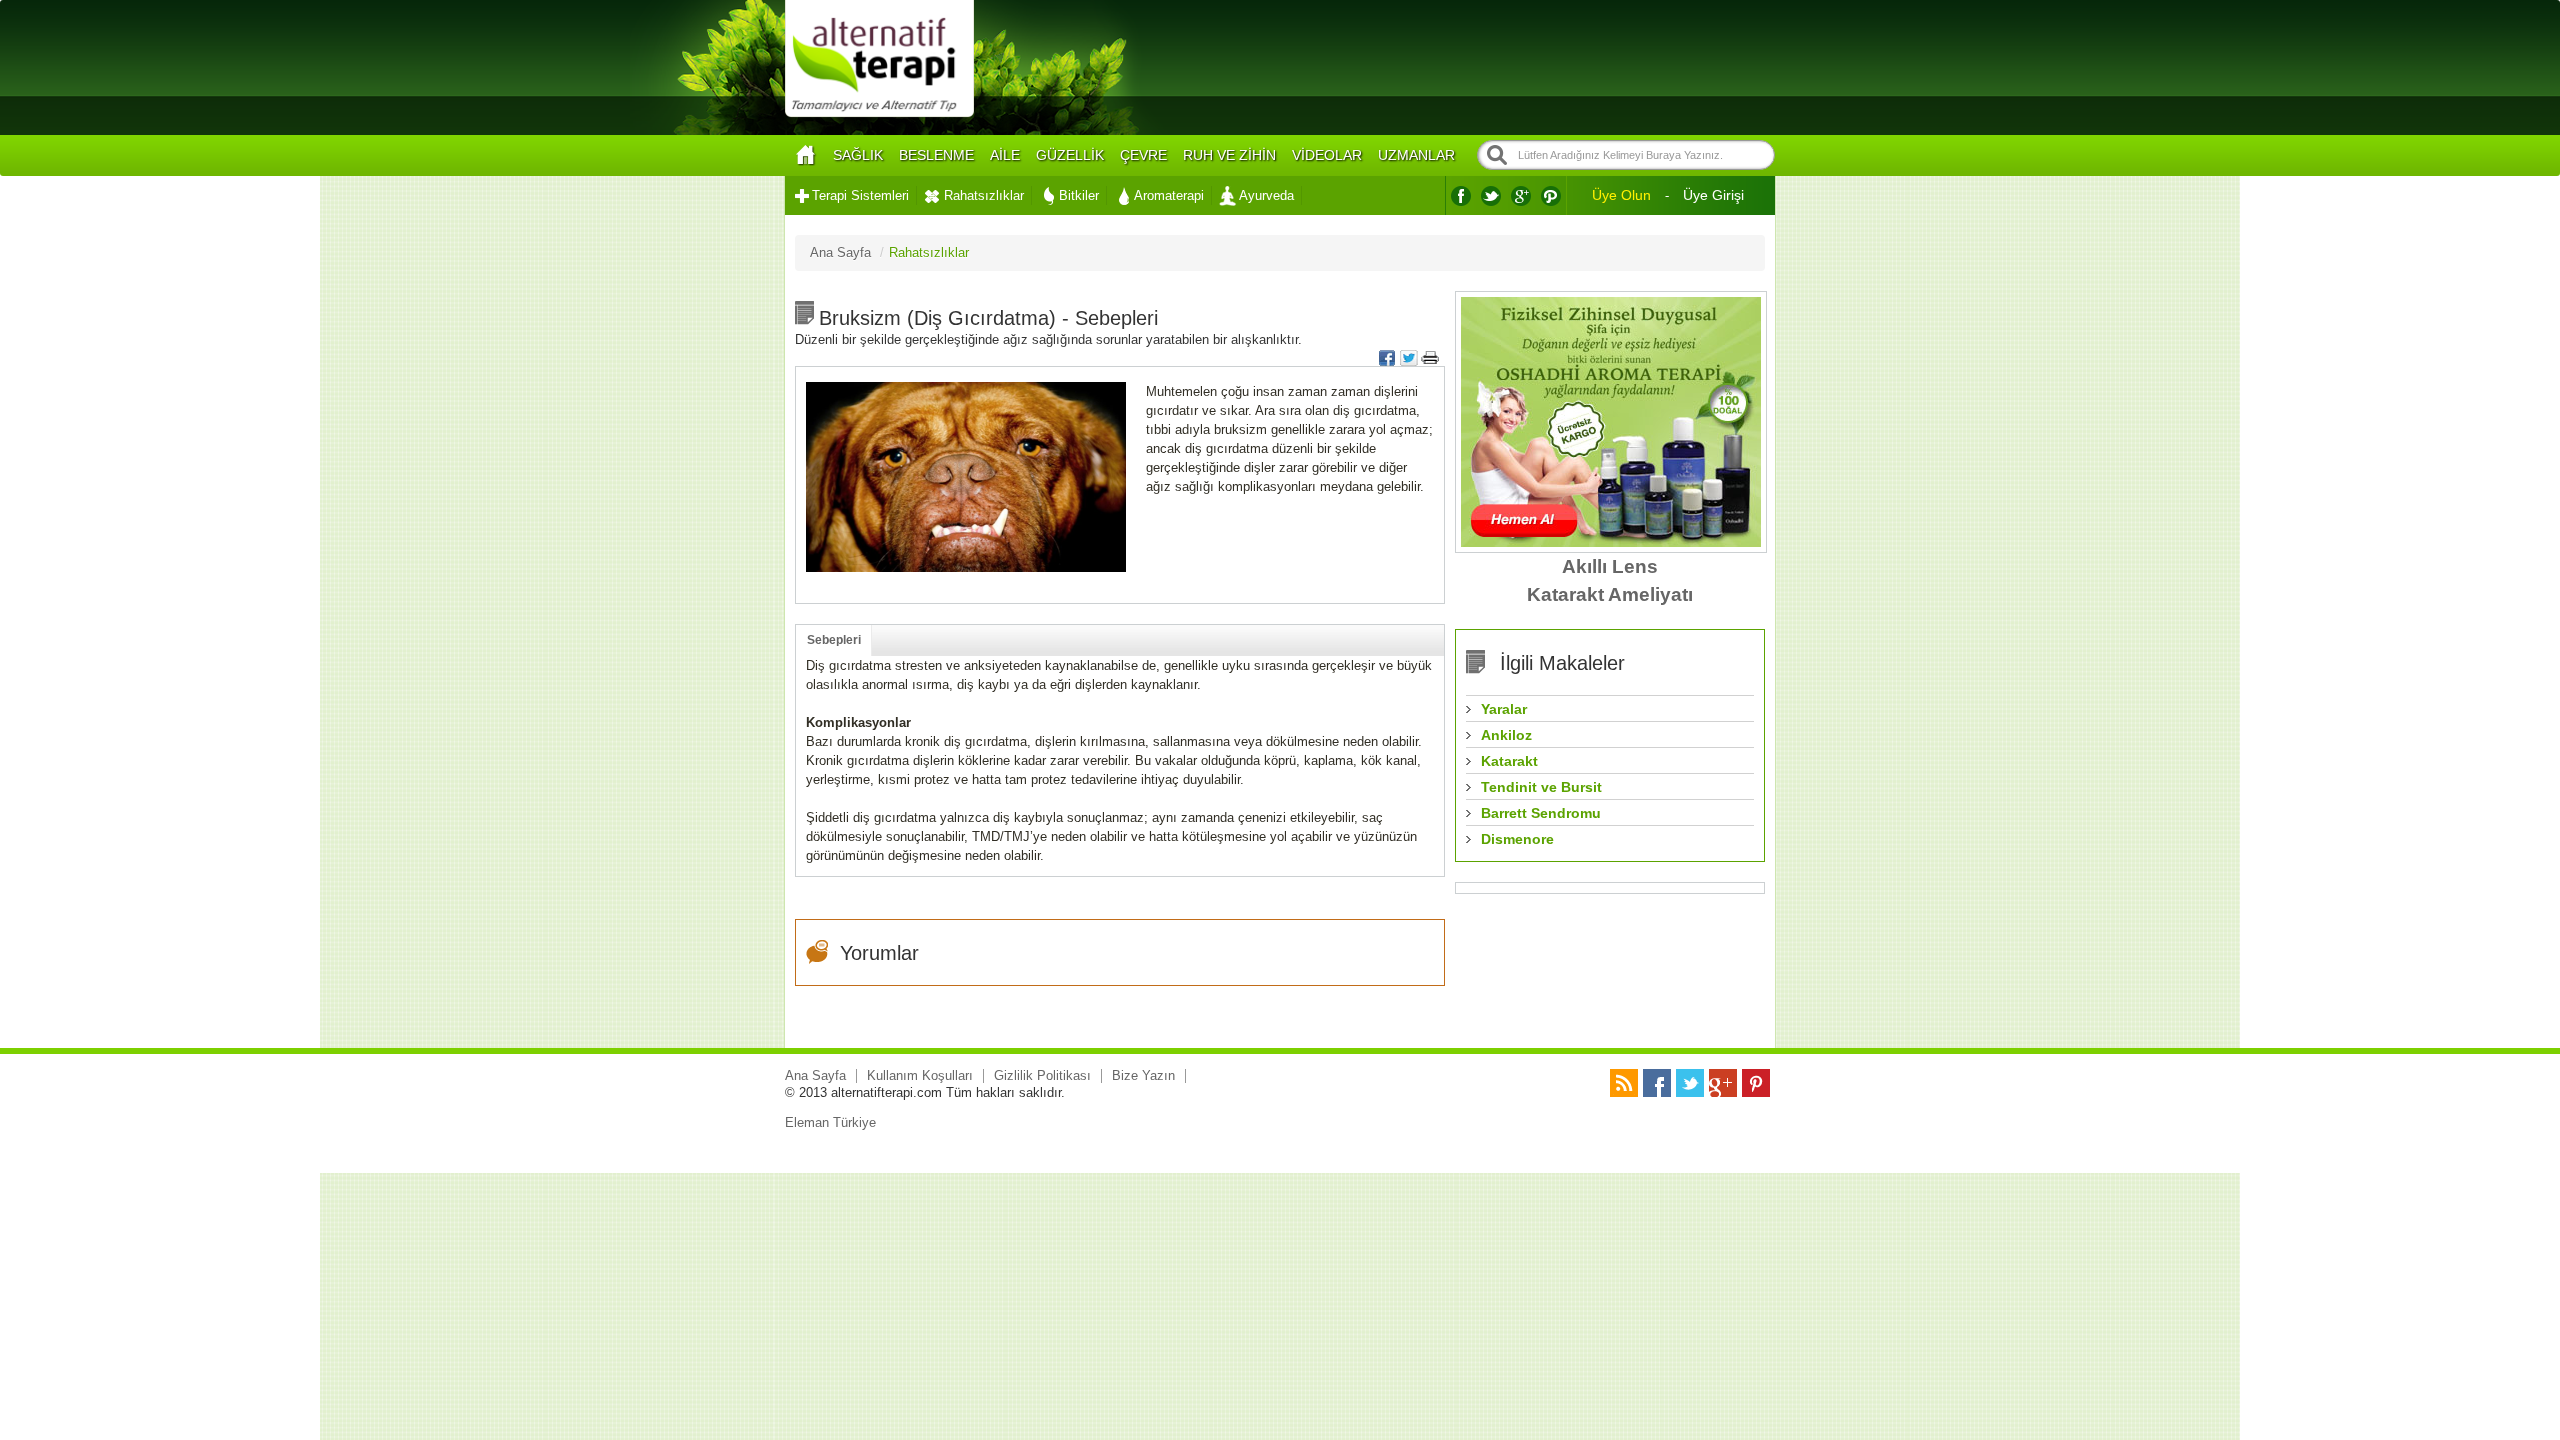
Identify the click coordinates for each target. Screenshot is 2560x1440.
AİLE (1005, 155)
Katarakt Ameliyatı (1610, 594)
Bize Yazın (1143, 1075)
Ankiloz (1506, 735)
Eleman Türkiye (830, 1122)
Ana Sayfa (815, 1075)
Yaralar (1504, 709)
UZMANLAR (1416, 155)
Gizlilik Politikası (1042, 1075)
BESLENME (936, 155)
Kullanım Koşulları (920, 1075)
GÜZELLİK (1070, 155)
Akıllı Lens (1610, 566)
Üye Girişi (1713, 195)
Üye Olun (1621, 195)
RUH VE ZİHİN (1229, 155)
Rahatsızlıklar (984, 195)
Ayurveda (1266, 195)
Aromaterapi (1169, 195)
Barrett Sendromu (1541, 813)
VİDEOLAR (1327, 155)
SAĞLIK (858, 155)
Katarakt (1509, 761)
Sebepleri (834, 640)
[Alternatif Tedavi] (879, 114)
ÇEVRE (1143, 155)
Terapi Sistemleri (860, 195)
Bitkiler (1079, 195)
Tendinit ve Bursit (1541, 787)
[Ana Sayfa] (805, 155)
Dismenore (1517, 839)
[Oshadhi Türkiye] (1611, 542)
